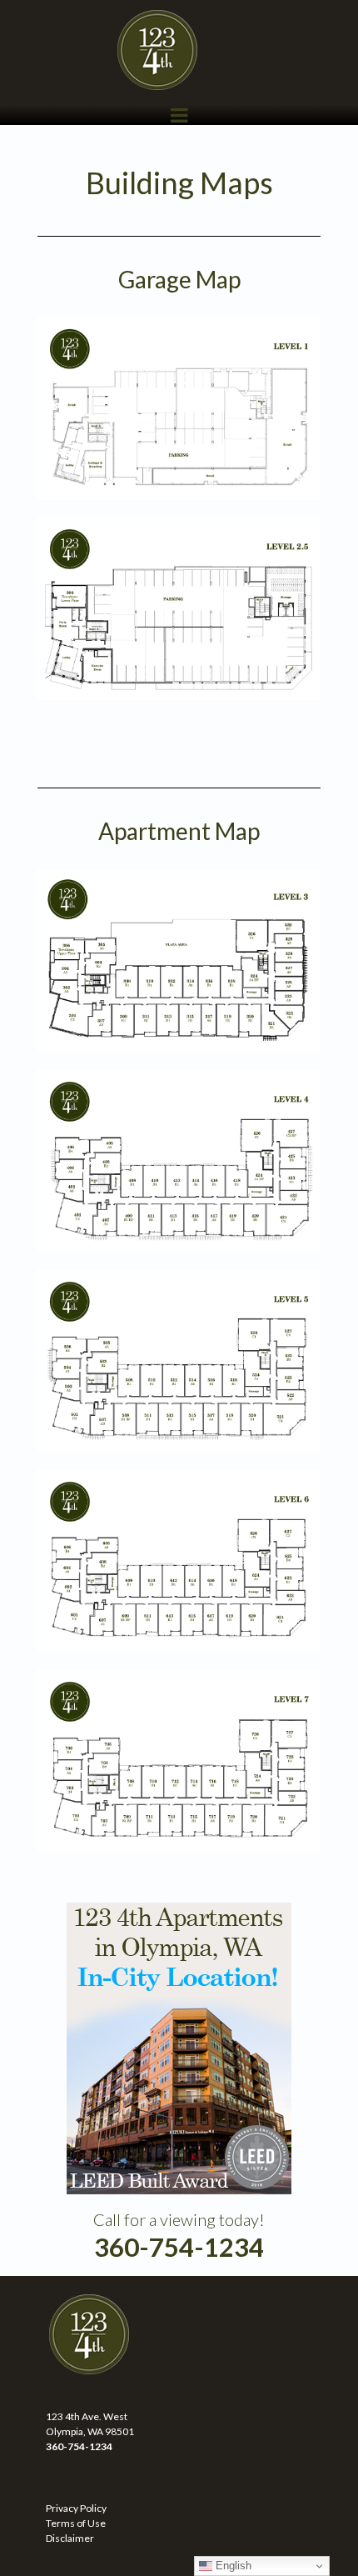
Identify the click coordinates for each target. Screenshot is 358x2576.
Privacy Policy (76, 2508)
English (232, 2566)
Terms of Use (76, 2523)
